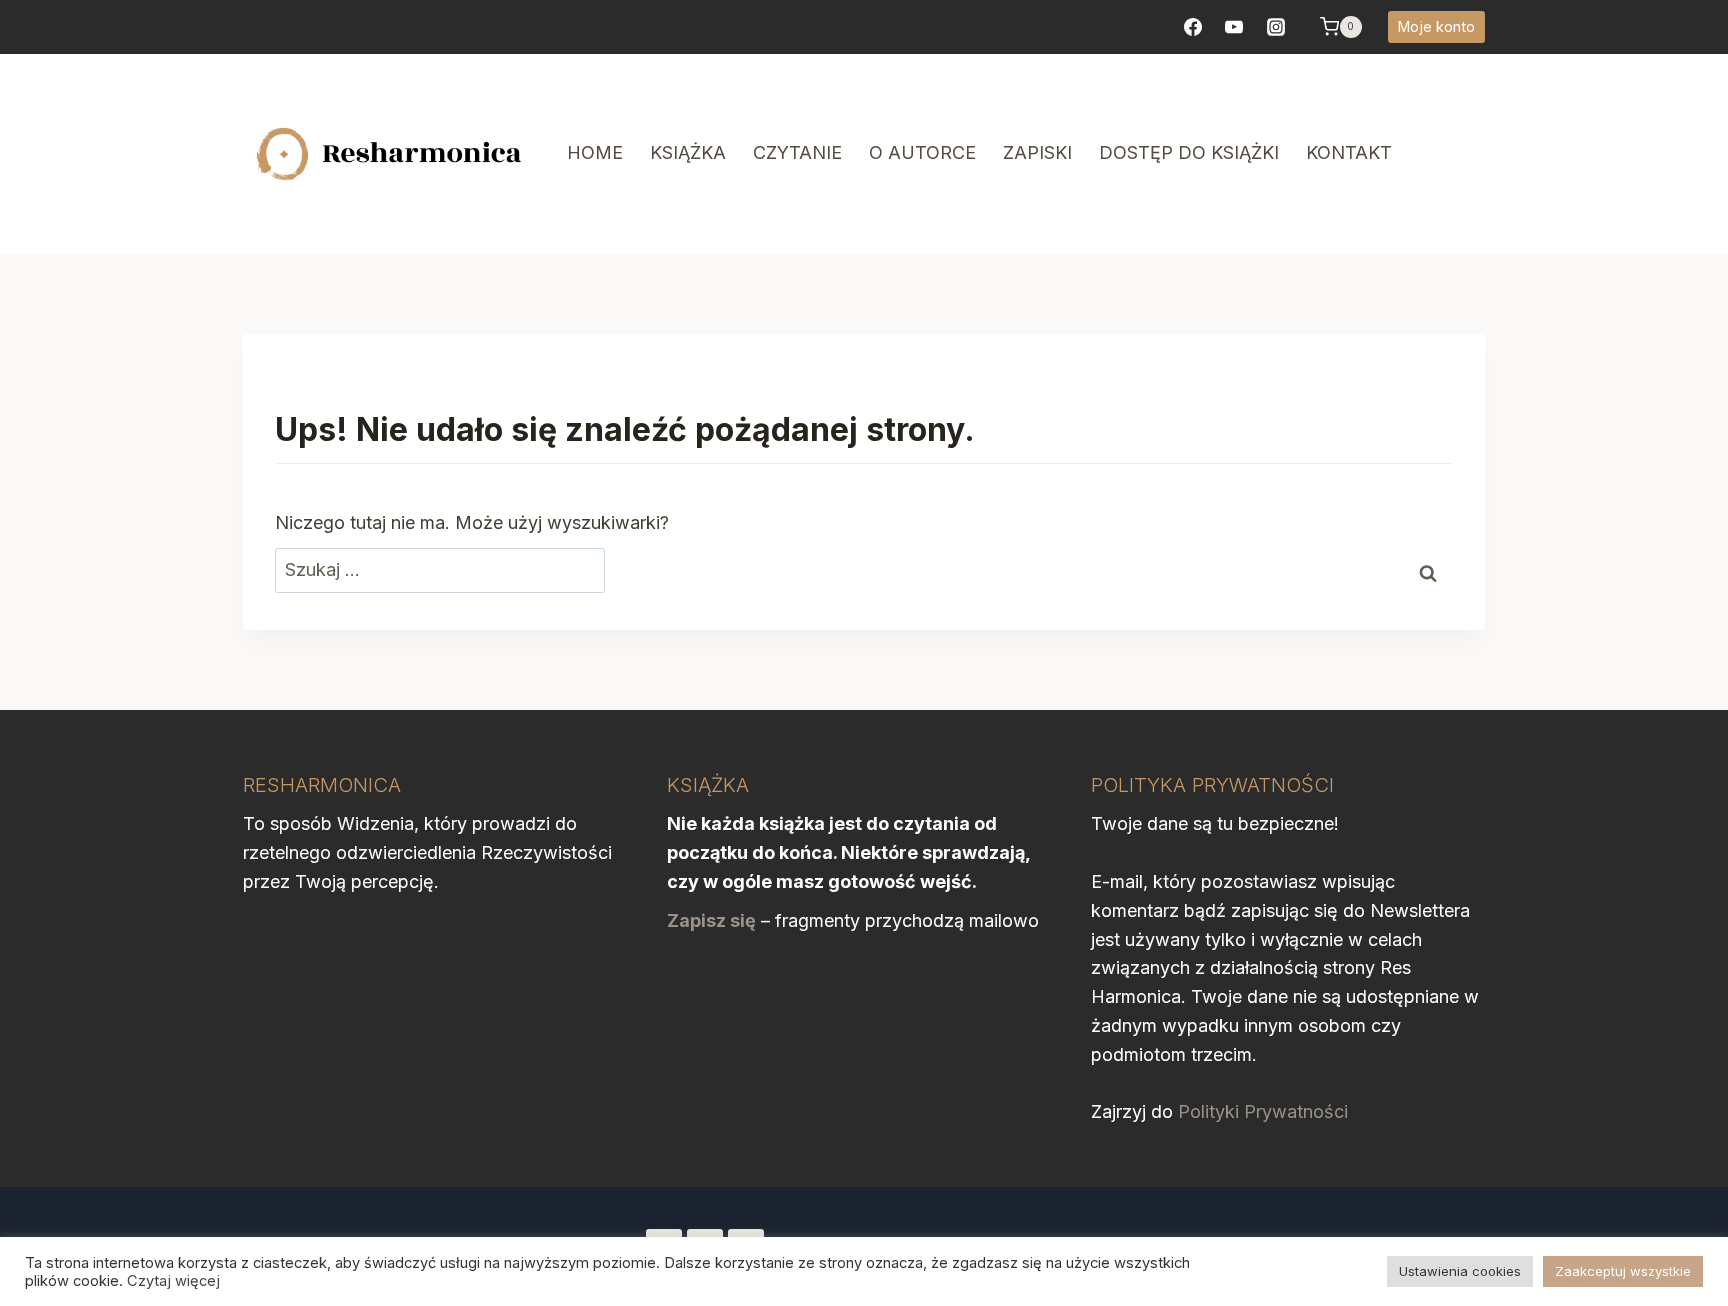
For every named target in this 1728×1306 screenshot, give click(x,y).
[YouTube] (1234, 27)
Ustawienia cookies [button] (1460, 1271)
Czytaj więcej (173, 1281)
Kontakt (1349, 152)
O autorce (922, 152)
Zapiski (1037, 152)
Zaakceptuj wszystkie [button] (1623, 1271)
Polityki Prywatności (1263, 1111)
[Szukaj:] (440, 570)
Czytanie (797, 152)
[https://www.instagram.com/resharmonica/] (1276, 27)
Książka (688, 152)
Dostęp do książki (1189, 152)
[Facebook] (1193, 27)
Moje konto (1436, 26)
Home (595, 152)
